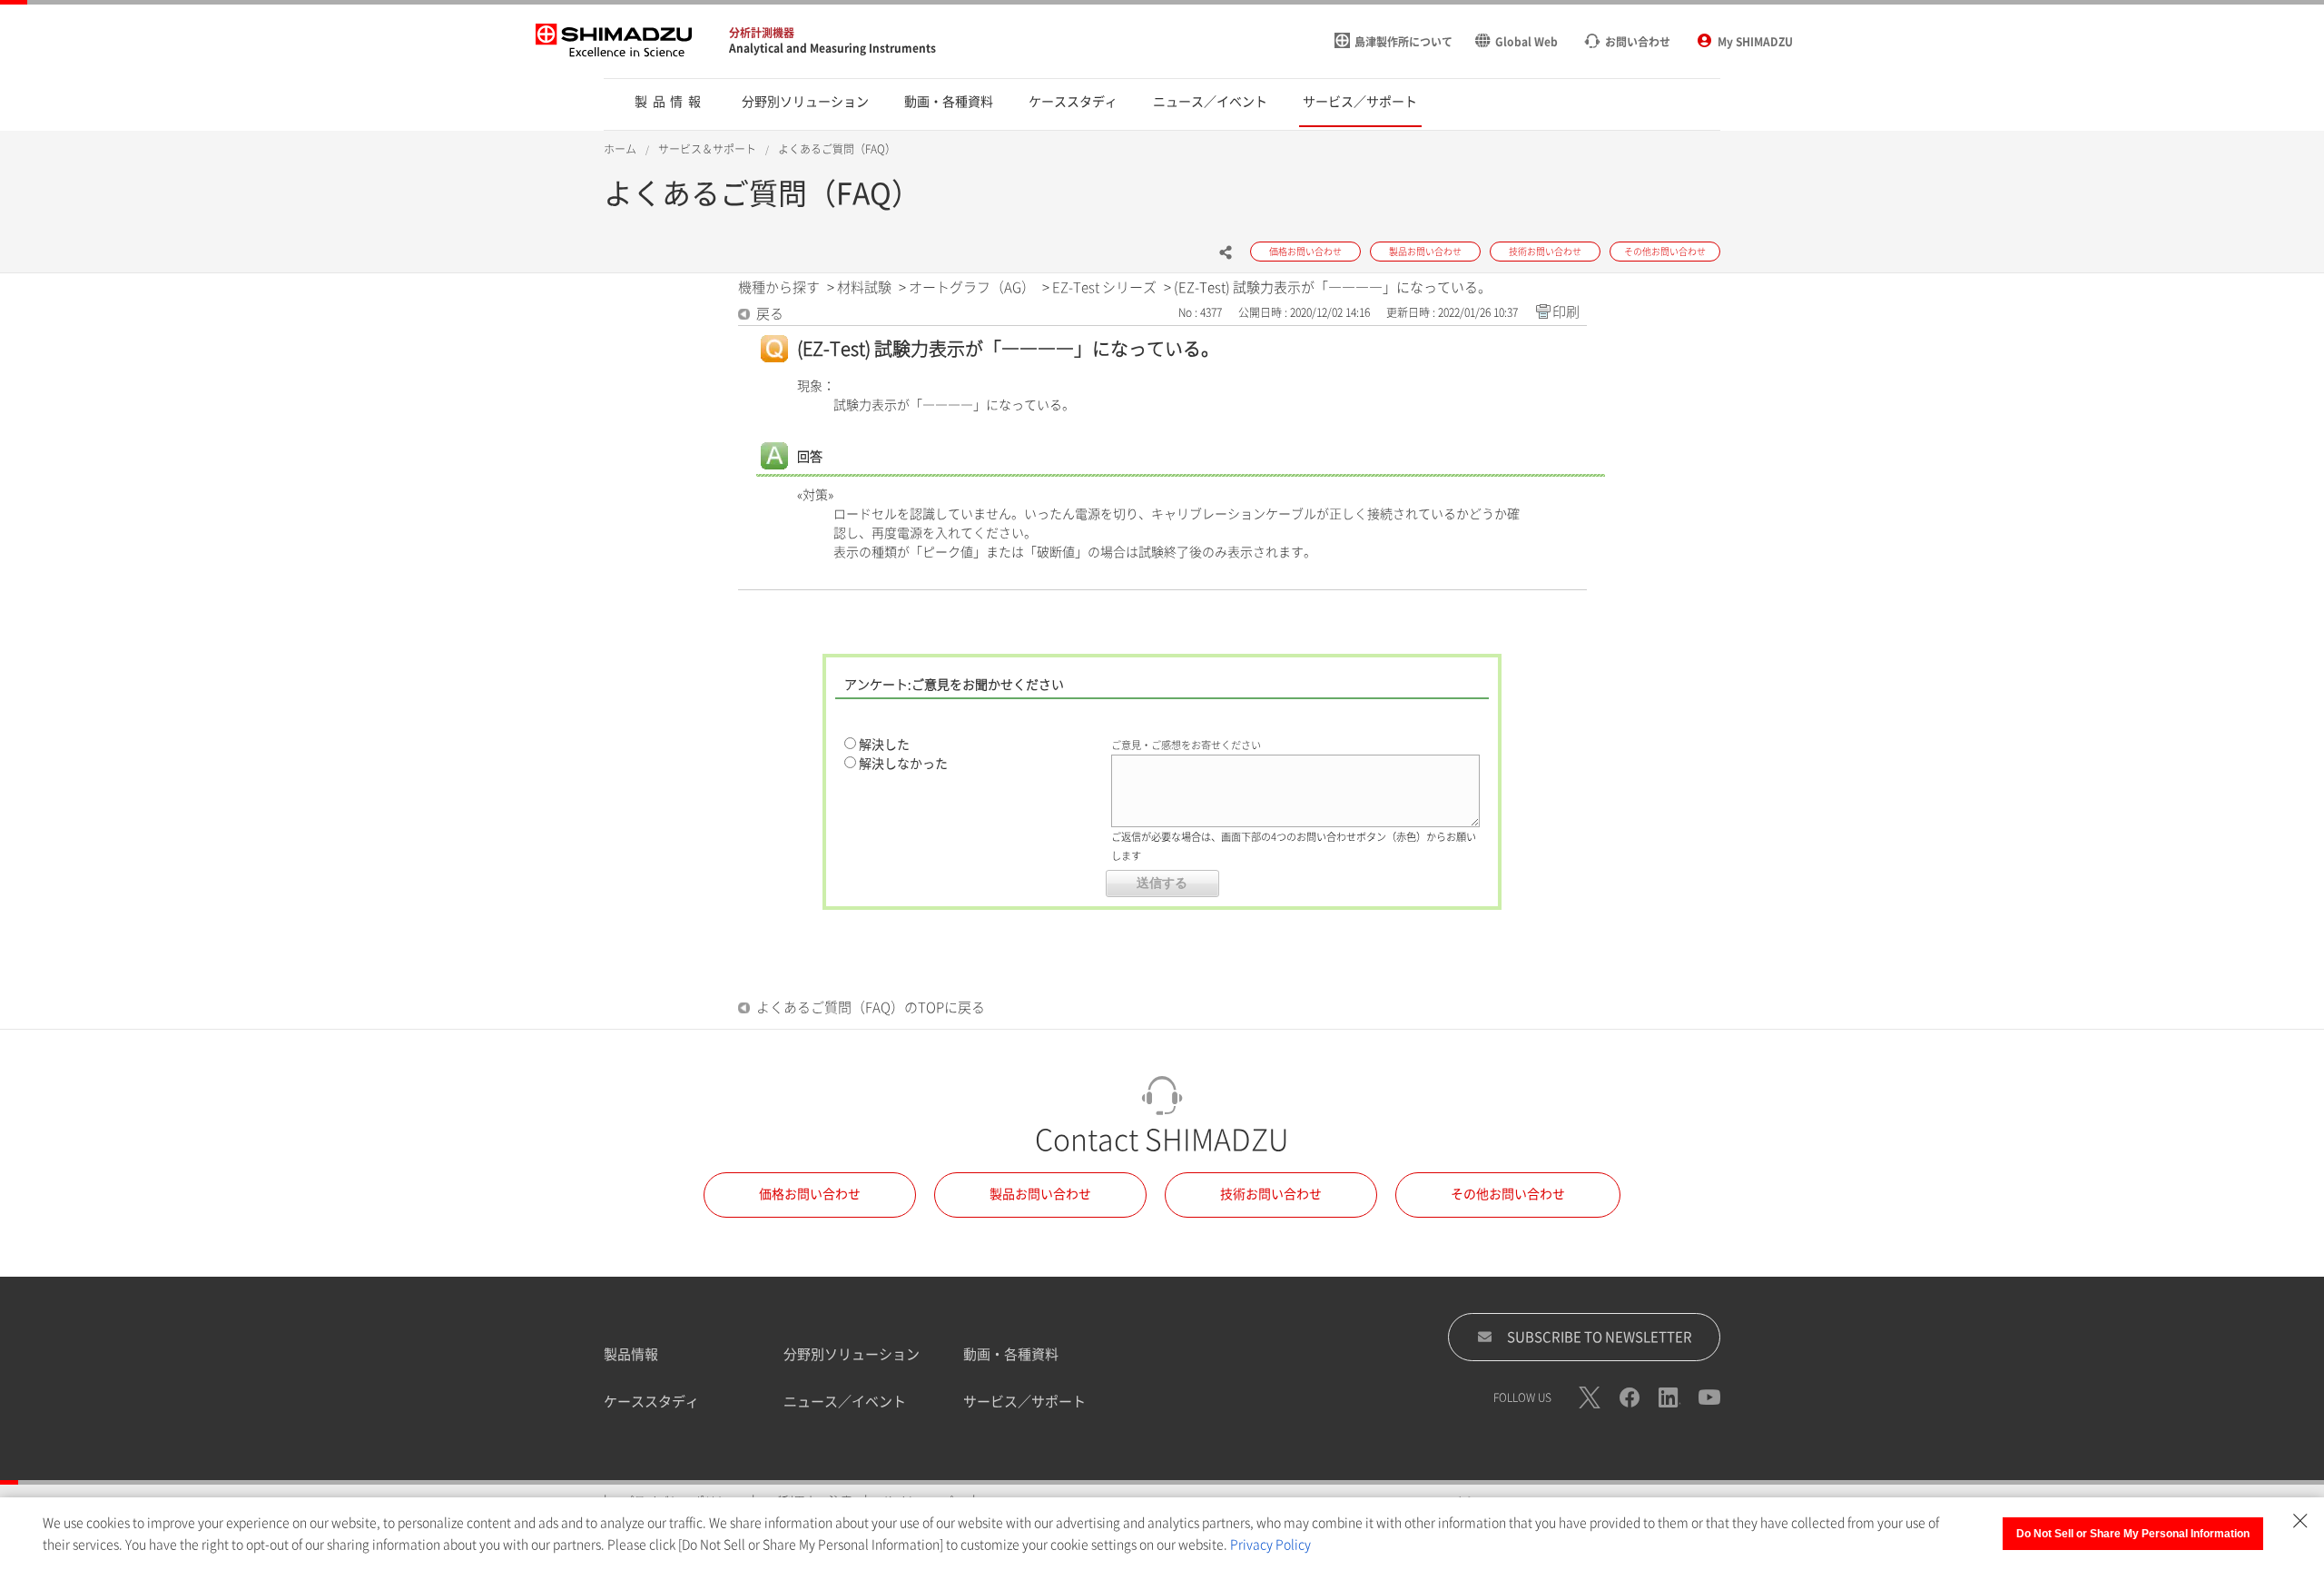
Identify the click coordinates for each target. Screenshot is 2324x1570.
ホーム (620, 149)
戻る (770, 314)
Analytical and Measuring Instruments (832, 48)
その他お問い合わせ (1508, 1194)
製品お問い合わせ (1040, 1194)
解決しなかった (903, 764)
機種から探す (779, 287)
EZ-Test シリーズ (1104, 287)
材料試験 (864, 287)
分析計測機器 (762, 33)
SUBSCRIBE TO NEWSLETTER (1600, 1337)
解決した (884, 745)
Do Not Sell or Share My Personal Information (2133, 1534)
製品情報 (631, 1354)
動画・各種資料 (1011, 1354)
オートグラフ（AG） (972, 287)
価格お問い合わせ (810, 1194)
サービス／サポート (1024, 1402)
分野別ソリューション (852, 1354)
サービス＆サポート (707, 149)
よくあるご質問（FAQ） (837, 149)
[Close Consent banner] (2300, 1521)
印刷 (1566, 312)
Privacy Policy (1270, 1545)
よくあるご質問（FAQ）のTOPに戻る (871, 1007)
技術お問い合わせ (1271, 1194)
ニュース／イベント (845, 1402)
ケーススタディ (651, 1402)
